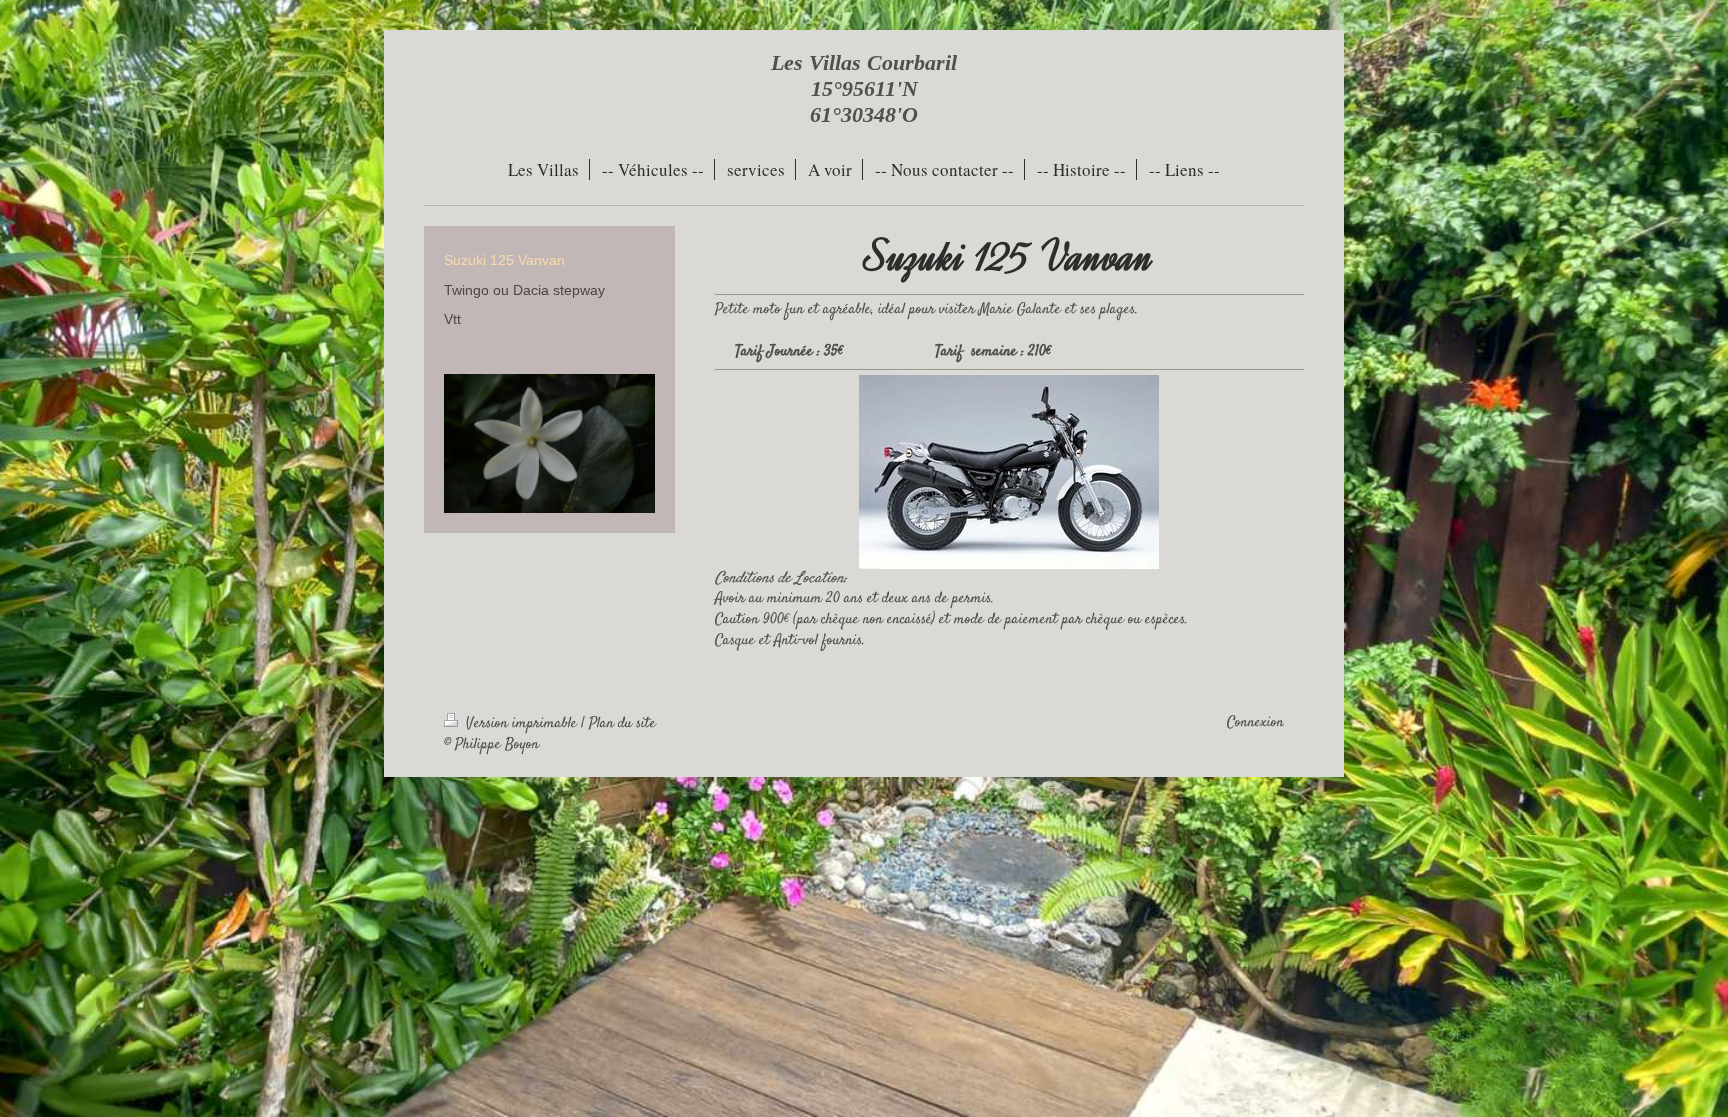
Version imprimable (521, 724)
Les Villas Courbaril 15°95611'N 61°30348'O (864, 88)
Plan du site (622, 724)
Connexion (1255, 723)
